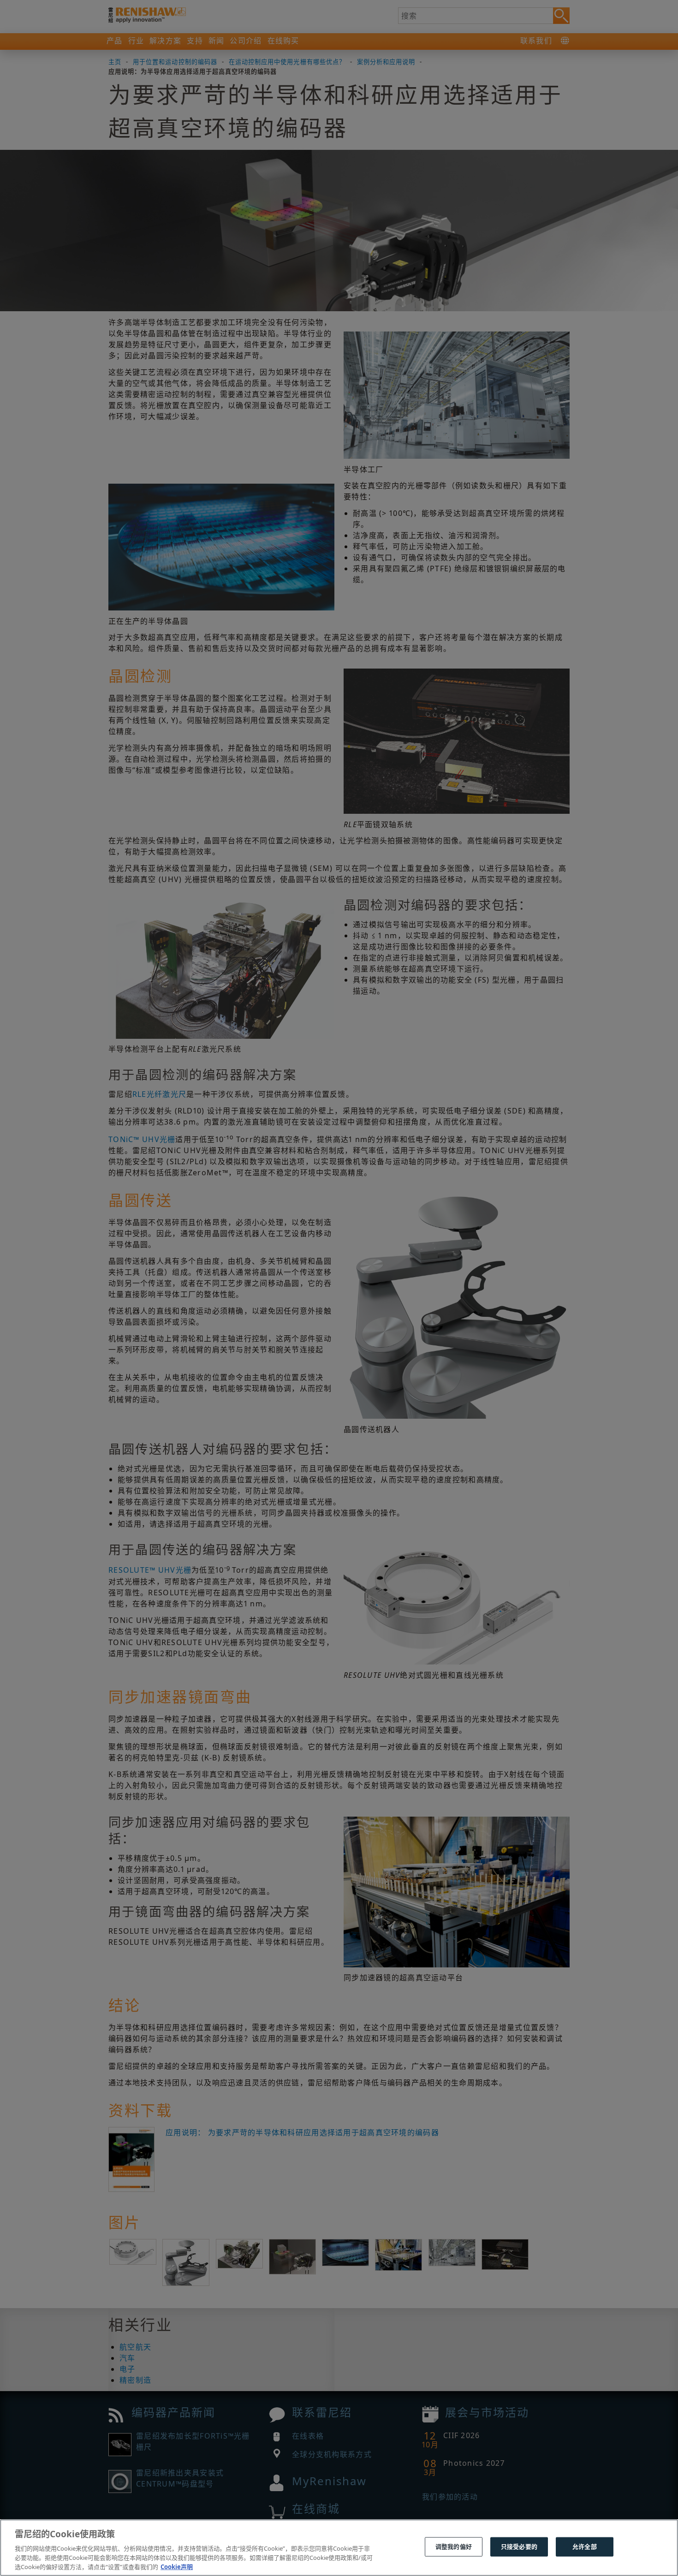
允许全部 (585, 2546)
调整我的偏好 (454, 2546)
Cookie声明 (177, 2566)
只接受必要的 (519, 2546)
